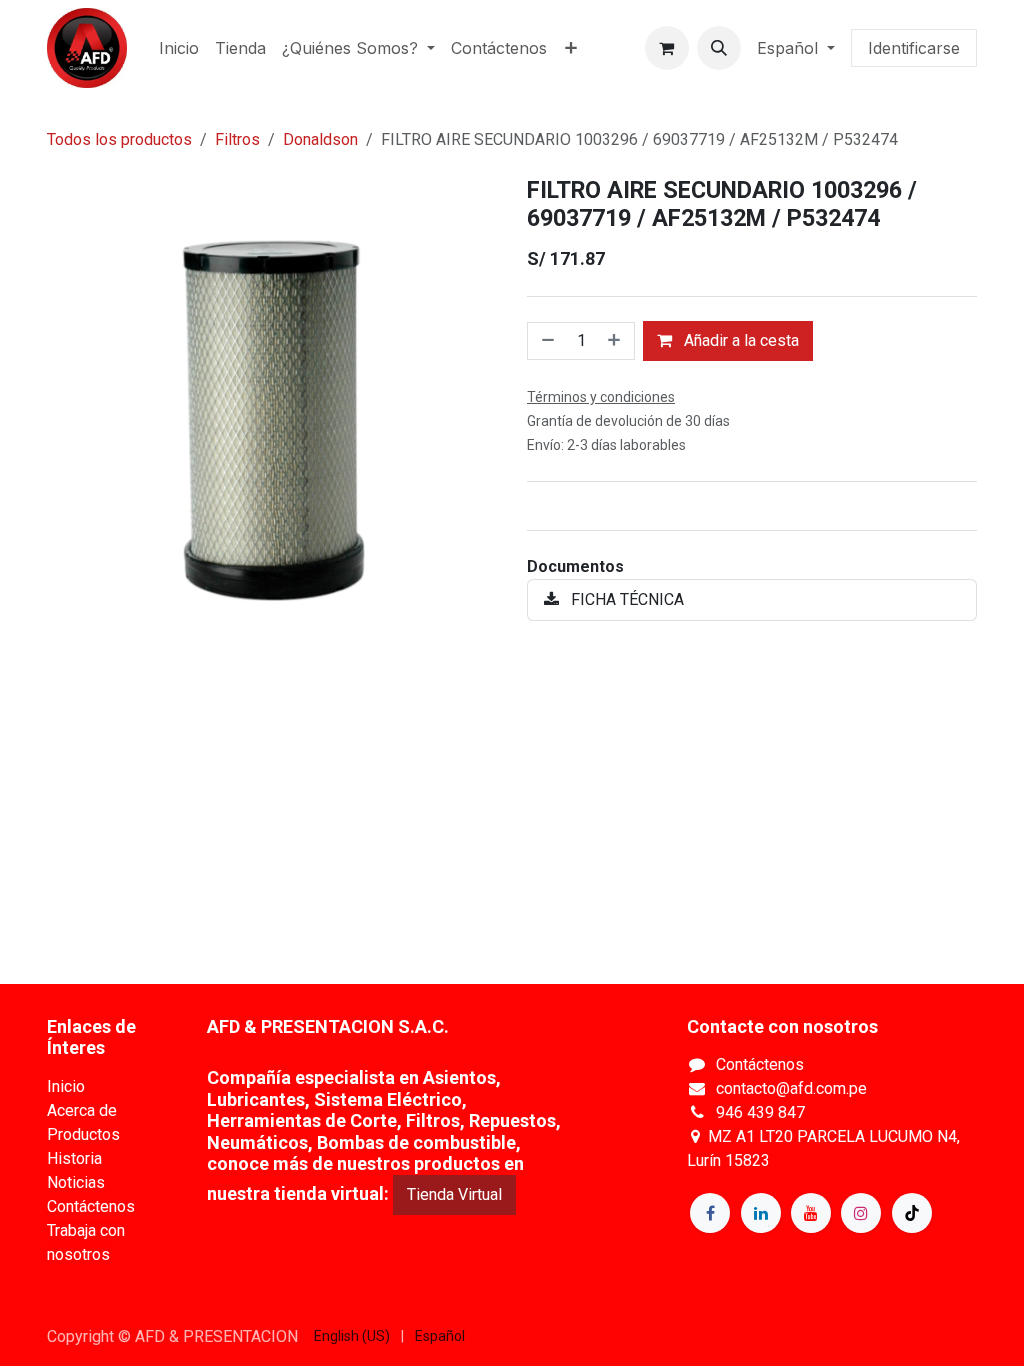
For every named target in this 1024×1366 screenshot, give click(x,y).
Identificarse (914, 48)
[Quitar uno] (546, 341)
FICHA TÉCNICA (625, 599)
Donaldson (320, 139)
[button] (719, 48)
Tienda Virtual (454, 1194)
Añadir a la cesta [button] (739, 340)
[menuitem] (179, 48)
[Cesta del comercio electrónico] (667, 48)
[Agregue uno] (616, 341)
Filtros (237, 139)
